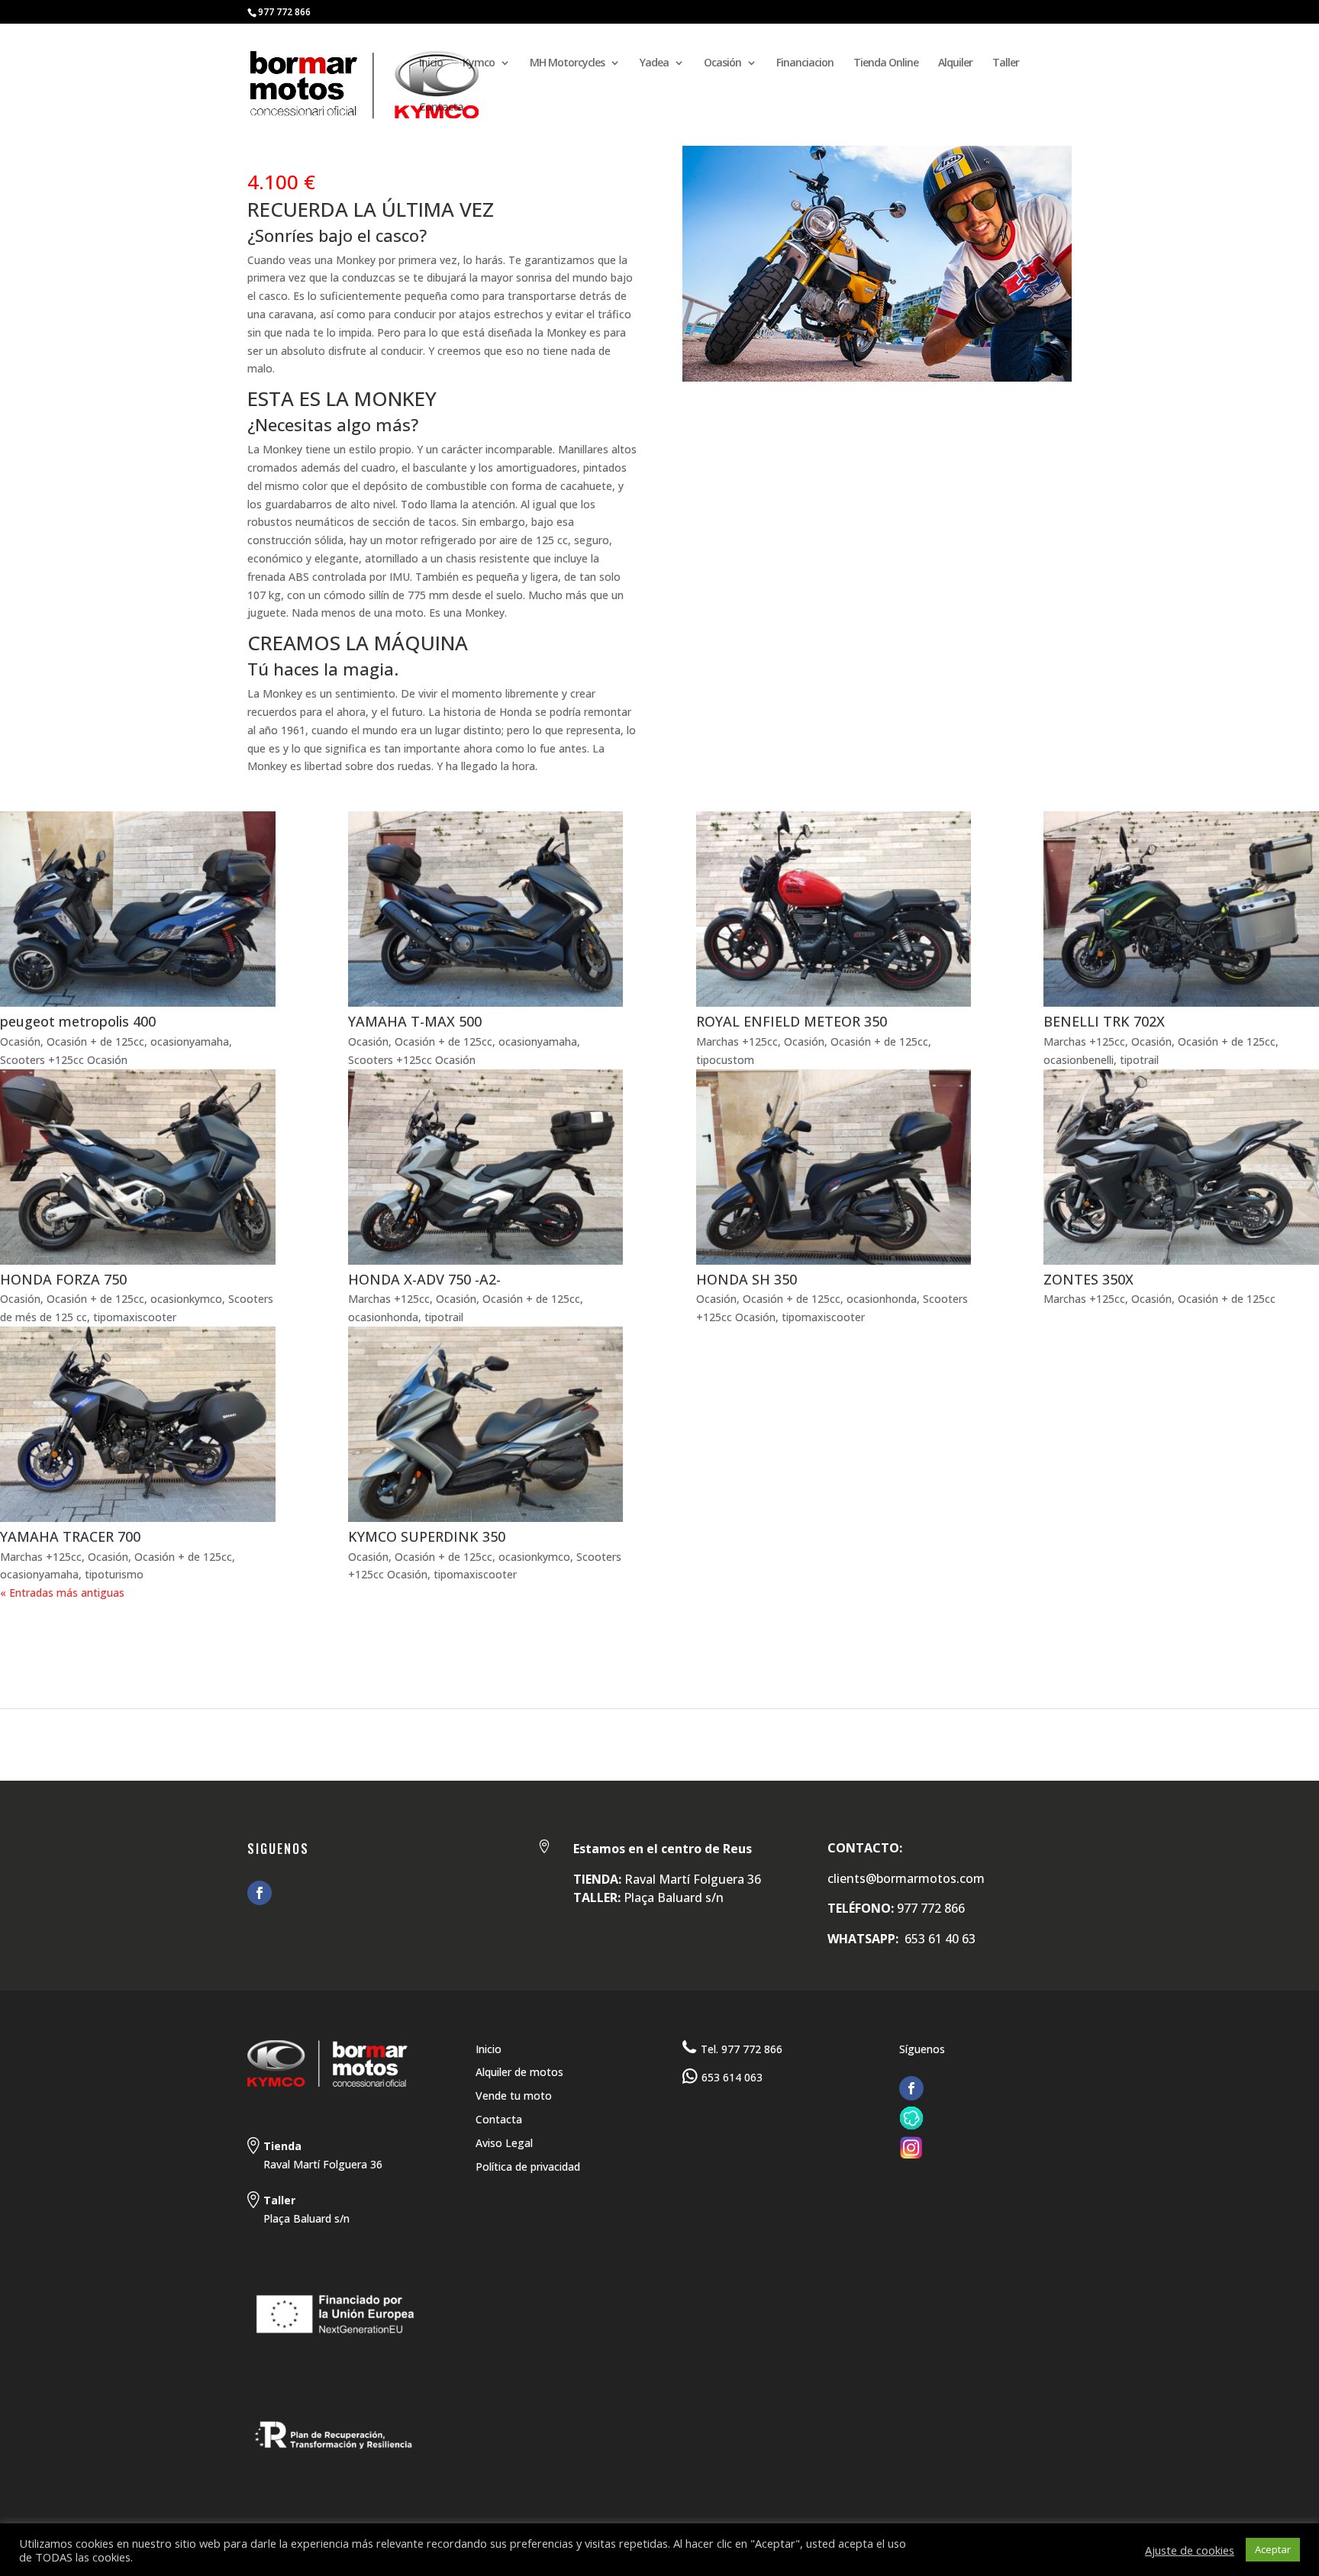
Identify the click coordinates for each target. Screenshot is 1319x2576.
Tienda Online (886, 63)
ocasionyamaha (190, 1041)
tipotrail (1139, 1060)
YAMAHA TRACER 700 (70, 1536)
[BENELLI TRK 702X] (1181, 909)
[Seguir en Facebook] (260, 1893)
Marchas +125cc (737, 1041)
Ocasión (722, 63)
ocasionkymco (186, 1299)
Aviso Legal (504, 2143)
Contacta (441, 108)
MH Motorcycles (567, 63)
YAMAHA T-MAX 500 (415, 1021)
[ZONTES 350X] (1181, 1167)
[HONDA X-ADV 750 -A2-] (486, 1167)
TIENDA (202, 1646)
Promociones (286, 1646)
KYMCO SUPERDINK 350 (427, 1536)
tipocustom (725, 1060)
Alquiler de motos (519, 2072)
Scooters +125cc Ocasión (64, 1060)
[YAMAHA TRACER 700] (138, 1424)
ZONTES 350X (1088, 1279)
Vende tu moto (514, 2096)
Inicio (431, 63)
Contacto (381, 1646)
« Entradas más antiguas (62, 1593)
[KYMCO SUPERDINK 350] (486, 1424)
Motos (79, 1646)
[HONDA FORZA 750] (138, 1167)
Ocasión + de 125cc (95, 1041)
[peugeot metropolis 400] (138, 909)
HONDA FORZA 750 (63, 1279)
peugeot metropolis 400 (78, 1021)
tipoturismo (114, 1574)
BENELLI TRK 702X (1104, 1021)
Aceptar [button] (1273, 2549)
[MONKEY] (877, 381)
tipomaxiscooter (135, 1317)
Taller (1006, 63)
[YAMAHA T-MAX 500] (486, 909)
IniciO (19, 1646)
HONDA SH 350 (747, 1279)
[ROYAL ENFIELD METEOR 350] (834, 909)
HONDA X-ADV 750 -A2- (424, 1279)
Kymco (479, 63)
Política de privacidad (528, 2167)
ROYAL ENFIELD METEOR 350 (792, 1021)
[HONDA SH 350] (834, 1167)
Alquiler (955, 63)
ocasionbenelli (1079, 1060)
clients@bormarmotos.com (906, 1878)
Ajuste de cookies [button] (1190, 2550)
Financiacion (805, 63)
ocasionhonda (383, 1317)
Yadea (654, 63)
